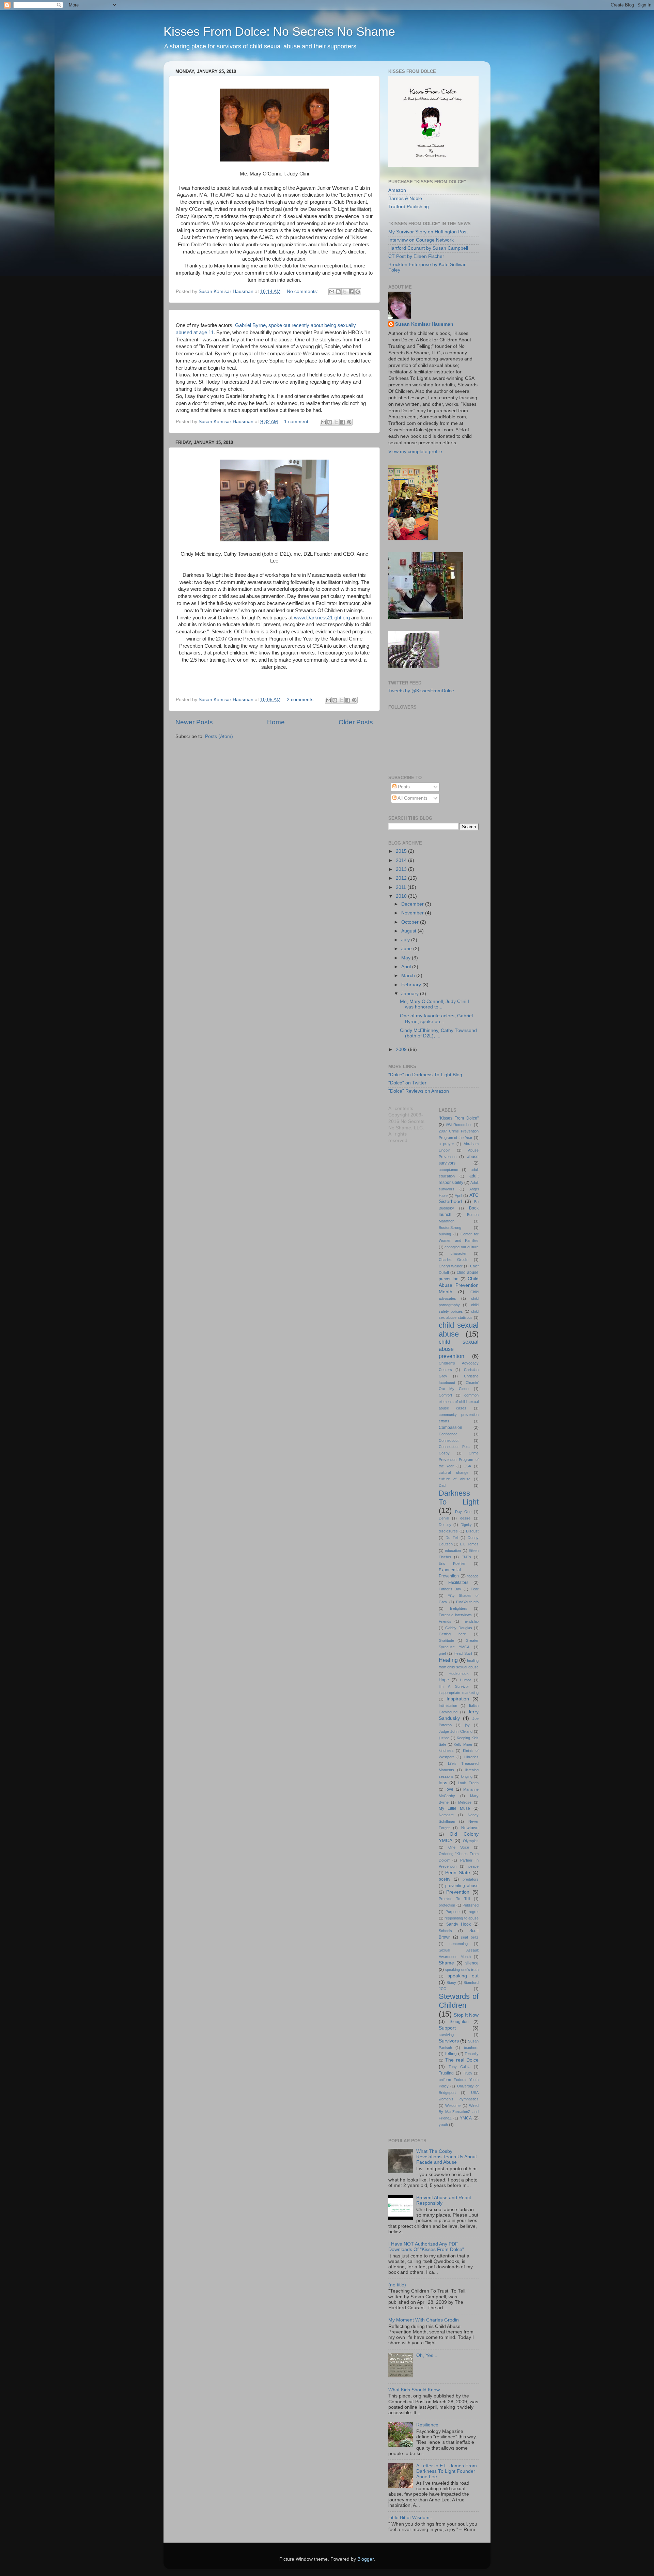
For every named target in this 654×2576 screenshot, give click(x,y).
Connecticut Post (454, 1447)
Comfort (445, 1395)
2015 (402, 851)
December (413, 904)
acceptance (448, 1170)
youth (443, 2125)
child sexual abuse (459, 1330)
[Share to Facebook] (351, 292)
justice (444, 1738)
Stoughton (459, 2022)
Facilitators (458, 1583)
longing (467, 1776)
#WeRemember (459, 1125)
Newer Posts (194, 722)
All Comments (412, 798)
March (409, 976)
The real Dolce (462, 2060)
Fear (475, 1589)
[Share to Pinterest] (358, 292)
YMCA (466, 2118)
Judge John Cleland (456, 1731)
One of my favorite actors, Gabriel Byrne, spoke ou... (436, 1019)
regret (474, 1912)
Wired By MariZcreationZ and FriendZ (459, 2112)
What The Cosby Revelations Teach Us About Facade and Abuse (447, 2157)
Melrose (465, 1802)
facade (473, 1576)
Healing (448, 1660)
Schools (445, 1931)
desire (465, 1518)
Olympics (471, 1841)
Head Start (463, 1653)
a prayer (446, 1144)
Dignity (466, 1525)
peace (473, 1866)
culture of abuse (455, 1479)
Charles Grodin (454, 1260)
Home (276, 722)
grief (442, 1653)
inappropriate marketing (459, 1693)
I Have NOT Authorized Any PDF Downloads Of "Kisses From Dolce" (426, 2247)
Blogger (365, 2559)
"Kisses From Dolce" (459, 1118)
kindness (446, 1750)
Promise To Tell (454, 1899)
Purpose (453, 1912)
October (411, 922)
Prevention (458, 1892)
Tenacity (472, 2054)
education (453, 1551)
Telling (451, 2054)
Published (471, 1905)
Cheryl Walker (451, 1266)
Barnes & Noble (405, 198)
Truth (467, 2073)
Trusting (446, 2073)
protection (447, 1905)
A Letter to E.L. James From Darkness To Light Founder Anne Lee (447, 2471)
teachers (471, 2048)
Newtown (470, 1828)
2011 (402, 887)
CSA (467, 1466)
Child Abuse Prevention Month (459, 1285)
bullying (445, 1234)
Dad (442, 1485)
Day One (463, 1512)
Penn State (458, 1873)
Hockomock (459, 1673)
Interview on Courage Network (421, 240)
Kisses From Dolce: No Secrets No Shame (279, 32)
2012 (402, 878)
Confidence (448, 1434)
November (413, 913)
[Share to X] (345, 292)
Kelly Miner (463, 1744)
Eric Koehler (452, 1563)
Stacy (451, 1983)
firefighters (459, 1608)
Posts (403, 787)
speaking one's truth (462, 1970)
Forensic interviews (455, 1615)
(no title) (397, 2285)
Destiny (445, 1525)
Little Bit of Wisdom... (411, 2518)
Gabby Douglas (459, 1628)
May (407, 958)
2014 (402, 860)
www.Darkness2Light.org (322, 618)
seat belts (470, 1937)
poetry (445, 1879)
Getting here (452, 1634)
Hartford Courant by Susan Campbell (428, 248)
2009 (402, 1050)
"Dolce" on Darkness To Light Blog (425, 1075)
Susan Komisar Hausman (424, 324)
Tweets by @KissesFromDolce (421, 691)
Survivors (449, 2041)
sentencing (459, 1944)
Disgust (472, 1531)
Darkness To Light (459, 1498)
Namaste (446, 1815)
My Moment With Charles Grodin (424, 2320)
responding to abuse (462, 1918)
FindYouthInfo (467, 1602)
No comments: (303, 291)
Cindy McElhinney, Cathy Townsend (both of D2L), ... (438, 1033)
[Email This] (332, 292)
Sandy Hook (458, 1924)
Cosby (444, 1453)
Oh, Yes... (427, 2355)
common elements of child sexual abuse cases (459, 1402)
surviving (446, 2035)
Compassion (450, 1428)
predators (471, 1879)
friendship (471, 1621)
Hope (444, 1680)
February (412, 985)
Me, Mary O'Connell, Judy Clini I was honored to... (434, 1004)
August (409, 931)
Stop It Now (466, 2015)
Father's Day (450, 1589)
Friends (445, 1621)
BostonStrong (450, 1228)
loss (443, 1783)
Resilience (427, 2425)
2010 (402, 896)
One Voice (459, 1847)
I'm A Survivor (454, 1686)
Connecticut (449, 1440)
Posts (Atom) (219, 736)
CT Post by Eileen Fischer (416, 256)
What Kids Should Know (414, 2390)
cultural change (454, 1472)
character (459, 1253)
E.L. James (469, 1544)
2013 (402, 869)
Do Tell (452, 1538)
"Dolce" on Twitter (407, 1083)
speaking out (463, 1976)
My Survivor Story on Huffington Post (428, 232)
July (406, 940)
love (449, 1789)
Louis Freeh (468, 1783)
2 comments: (301, 700)
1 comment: (298, 422)
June (407, 949)
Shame (446, 1963)
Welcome (453, 2105)
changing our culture (462, 1247)
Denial (444, 1518)
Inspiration (458, 1699)
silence (472, 1963)
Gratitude (446, 1640)
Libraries (471, 1757)
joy (467, 1725)
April (407, 967)
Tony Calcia (460, 2067)
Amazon (397, 190)
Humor (465, 1680)
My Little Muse (454, 1808)
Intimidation (448, 1706)
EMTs (466, 1557)
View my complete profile (415, 452)
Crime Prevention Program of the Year (459, 1460)
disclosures (448, 1531)
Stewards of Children (459, 2001)
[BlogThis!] (338, 292)
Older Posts (356, 722)
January (411, 994)
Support (447, 2028)
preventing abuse (462, 1886)
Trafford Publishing (409, 207)
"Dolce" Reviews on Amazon (419, 1091)
